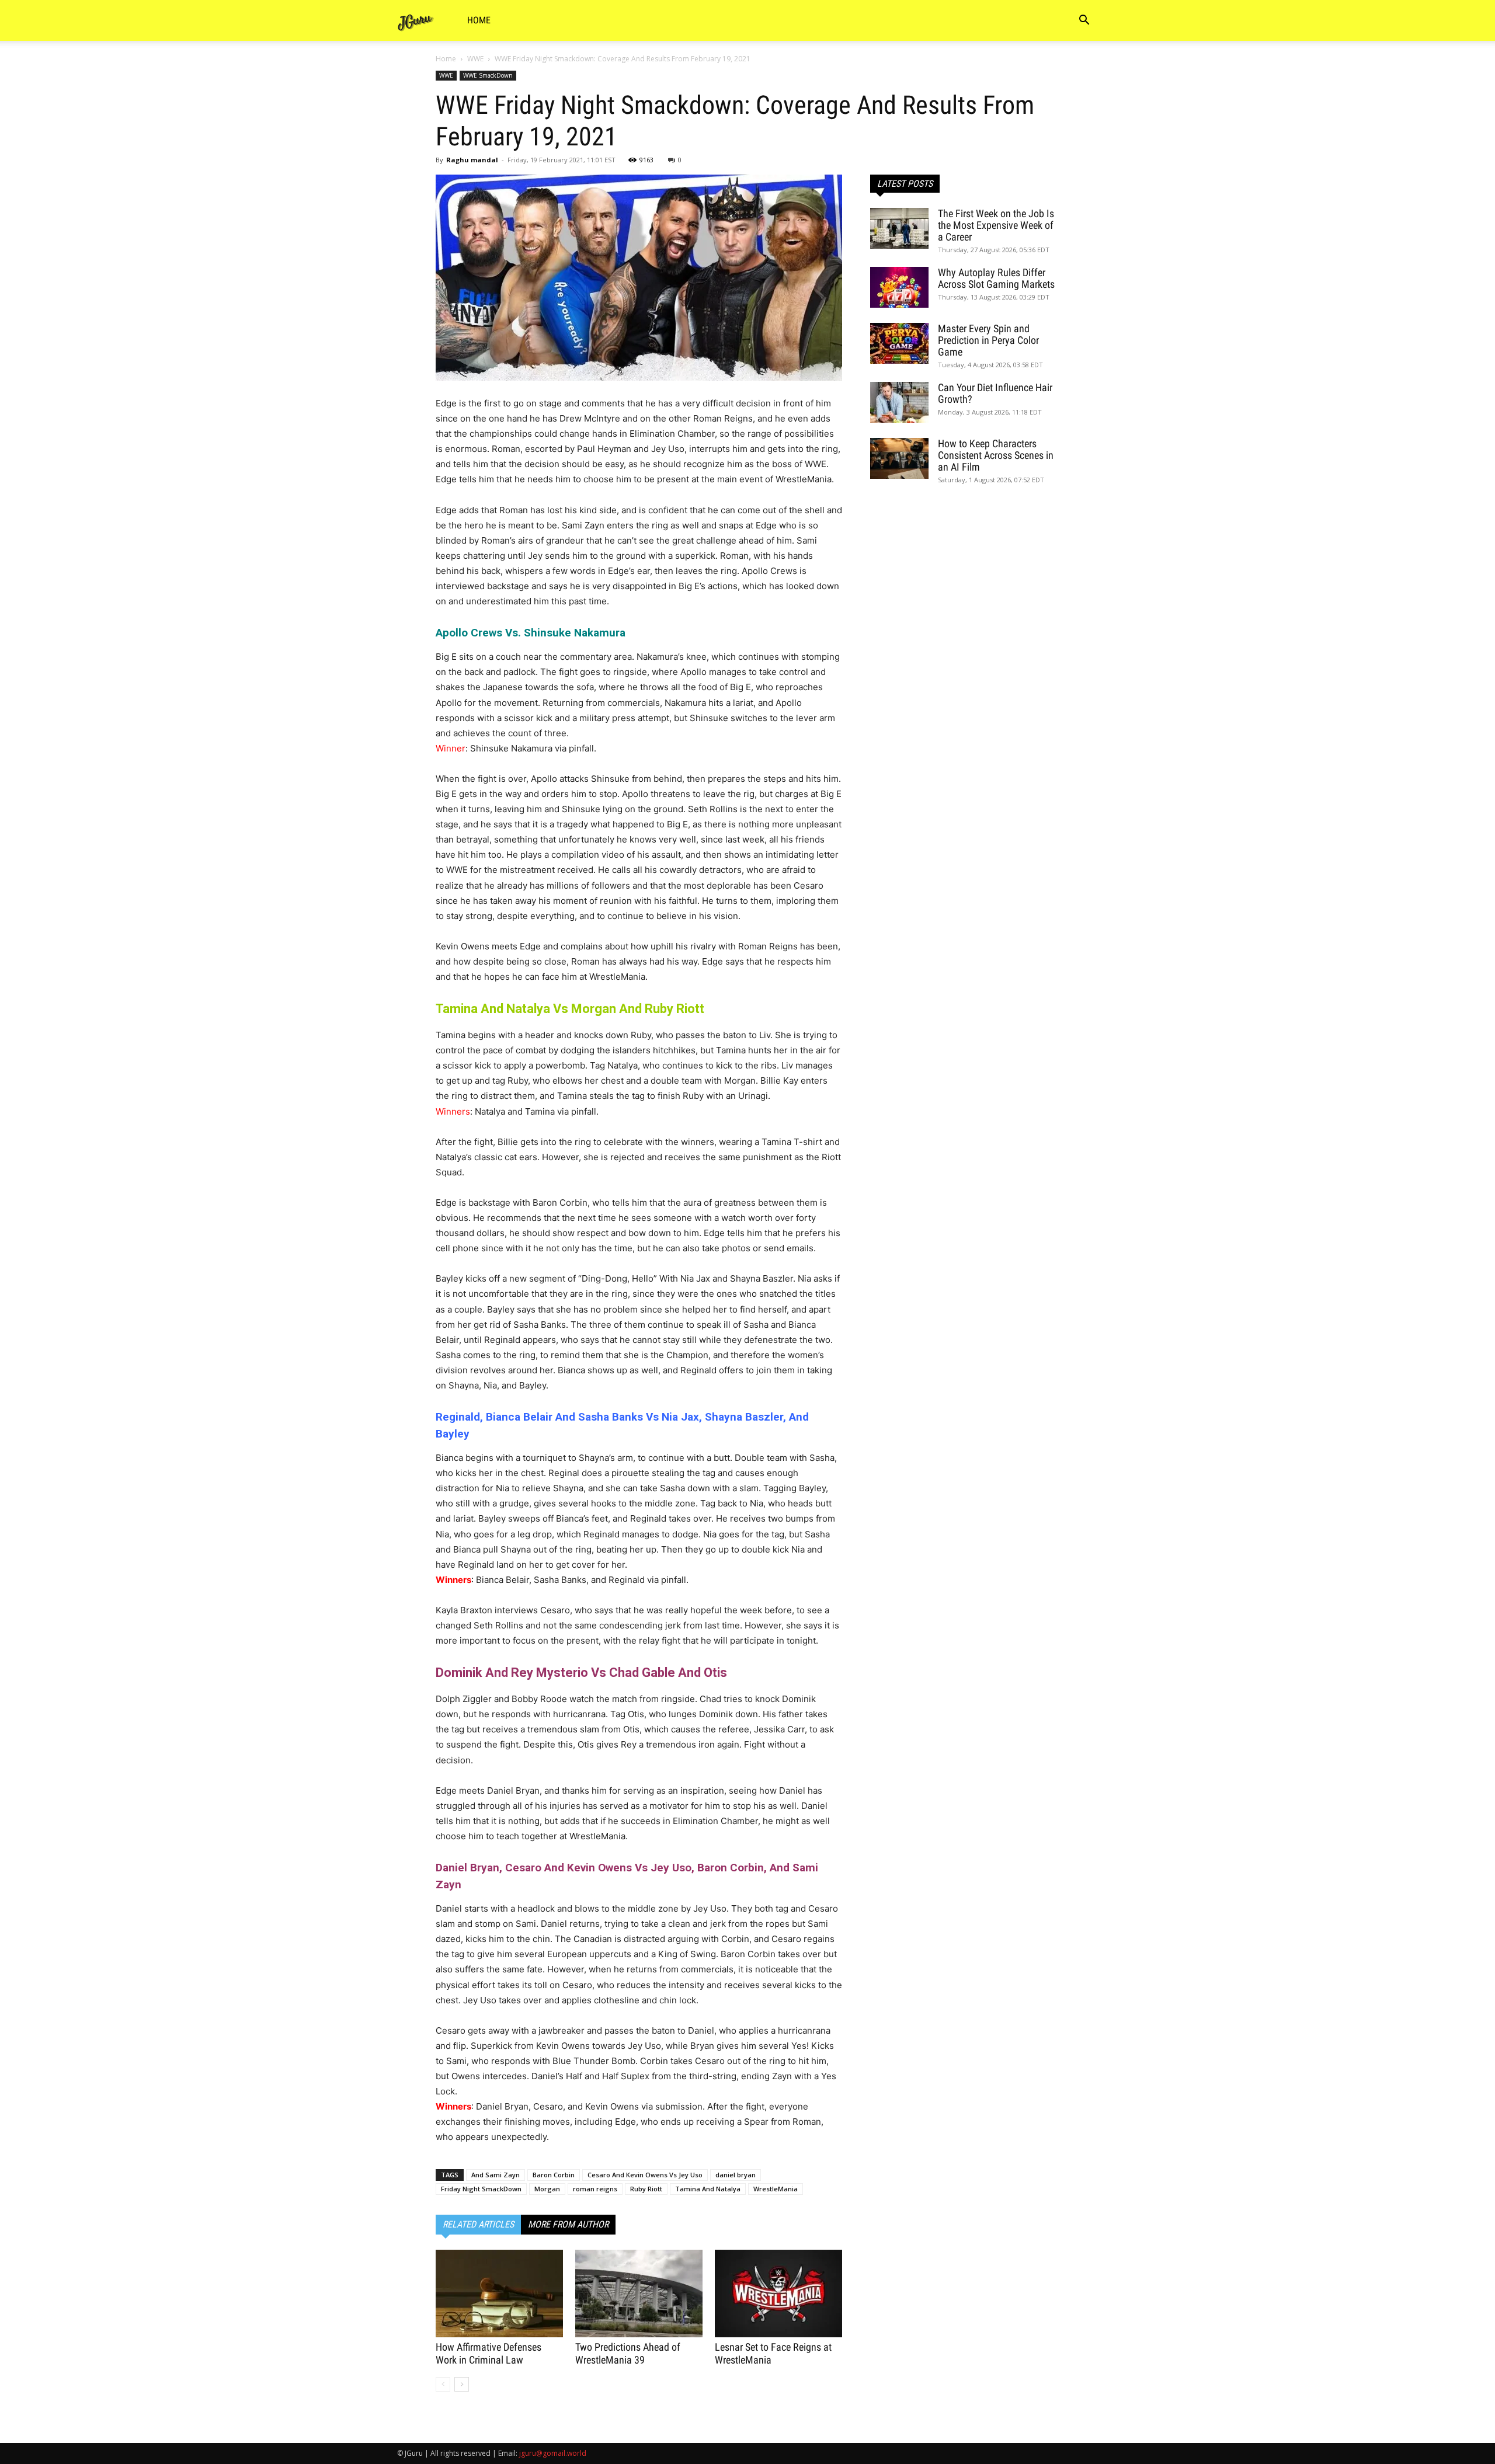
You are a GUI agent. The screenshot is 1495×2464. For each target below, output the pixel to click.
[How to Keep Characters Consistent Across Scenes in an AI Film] (899, 458)
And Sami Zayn (496, 2175)
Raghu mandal (472, 160)
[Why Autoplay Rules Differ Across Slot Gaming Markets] (899, 287)
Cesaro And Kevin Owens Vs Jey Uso (645, 2175)
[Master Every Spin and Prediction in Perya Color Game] (899, 343)
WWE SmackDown (488, 75)
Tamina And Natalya (708, 2189)
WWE (475, 59)
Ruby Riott (646, 2189)
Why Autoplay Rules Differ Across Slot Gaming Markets (996, 278)
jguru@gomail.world (553, 2453)
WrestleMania (776, 2189)
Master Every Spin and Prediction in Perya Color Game (988, 340)
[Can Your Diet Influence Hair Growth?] (899, 402)
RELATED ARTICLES (478, 2224)
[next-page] (462, 2384)
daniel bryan (736, 2175)
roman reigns (595, 2189)
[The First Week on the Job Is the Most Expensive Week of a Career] (899, 228)
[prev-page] (443, 2384)
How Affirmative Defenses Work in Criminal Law (489, 2353)
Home (479, 20)
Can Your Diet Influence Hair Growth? (995, 393)
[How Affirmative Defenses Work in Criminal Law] (499, 2294)
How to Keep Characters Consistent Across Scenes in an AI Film (996, 455)
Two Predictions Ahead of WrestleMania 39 (628, 2353)
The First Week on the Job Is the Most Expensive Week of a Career (996, 225)
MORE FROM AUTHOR (568, 2224)
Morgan (547, 2189)
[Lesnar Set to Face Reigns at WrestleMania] (778, 2294)
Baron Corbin (554, 2175)
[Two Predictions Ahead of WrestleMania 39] (639, 2294)
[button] (1084, 21)
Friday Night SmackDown (481, 2189)
